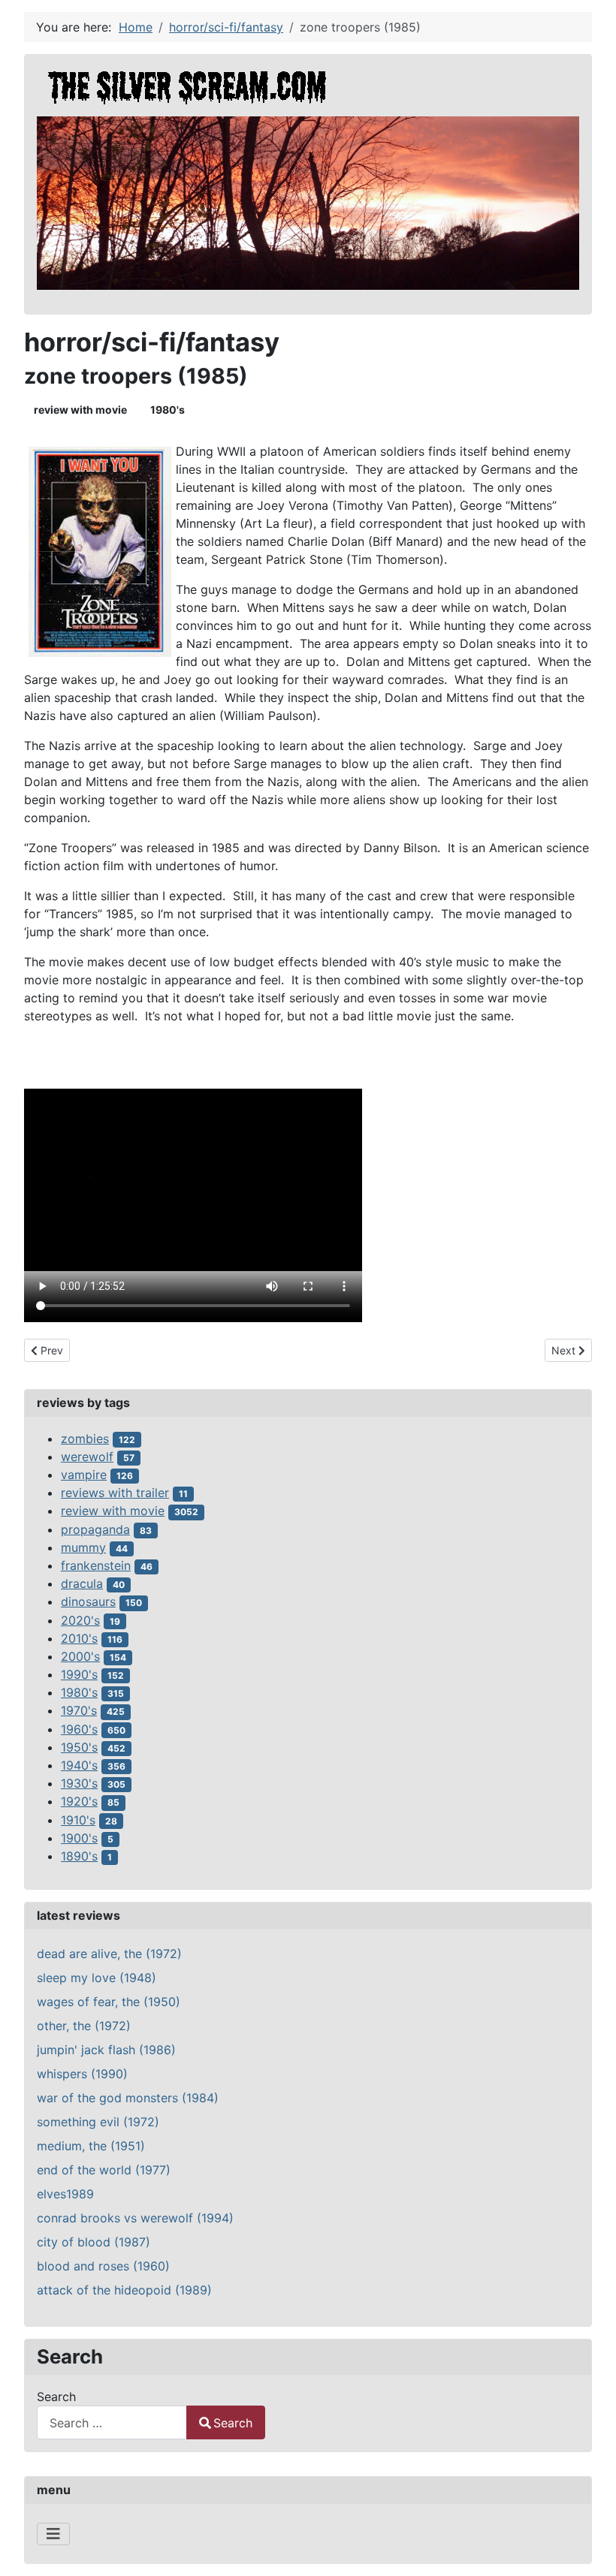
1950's (79, 1747)
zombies (85, 1439)
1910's (78, 1820)
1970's (79, 1710)
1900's (79, 1838)
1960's (79, 1729)
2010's (79, 1638)
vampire (84, 1475)
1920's (79, 1801)
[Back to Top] (590, 2548)
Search (56, 2397)
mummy (83, 1547)
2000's (80, 1656)
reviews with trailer (115, 1493)
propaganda (95, 1529)
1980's (168, 410)
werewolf (87, 1457)
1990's (79, 1674)
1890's (79, 1856)
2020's (80, 1620)
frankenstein (96, 1565)
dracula (82, 1583)
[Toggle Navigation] (53, 2534)
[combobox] (112, 2422)
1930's (79, 1783)
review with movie (80, 410)
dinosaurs (88, 1601)
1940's (79, 1765)
